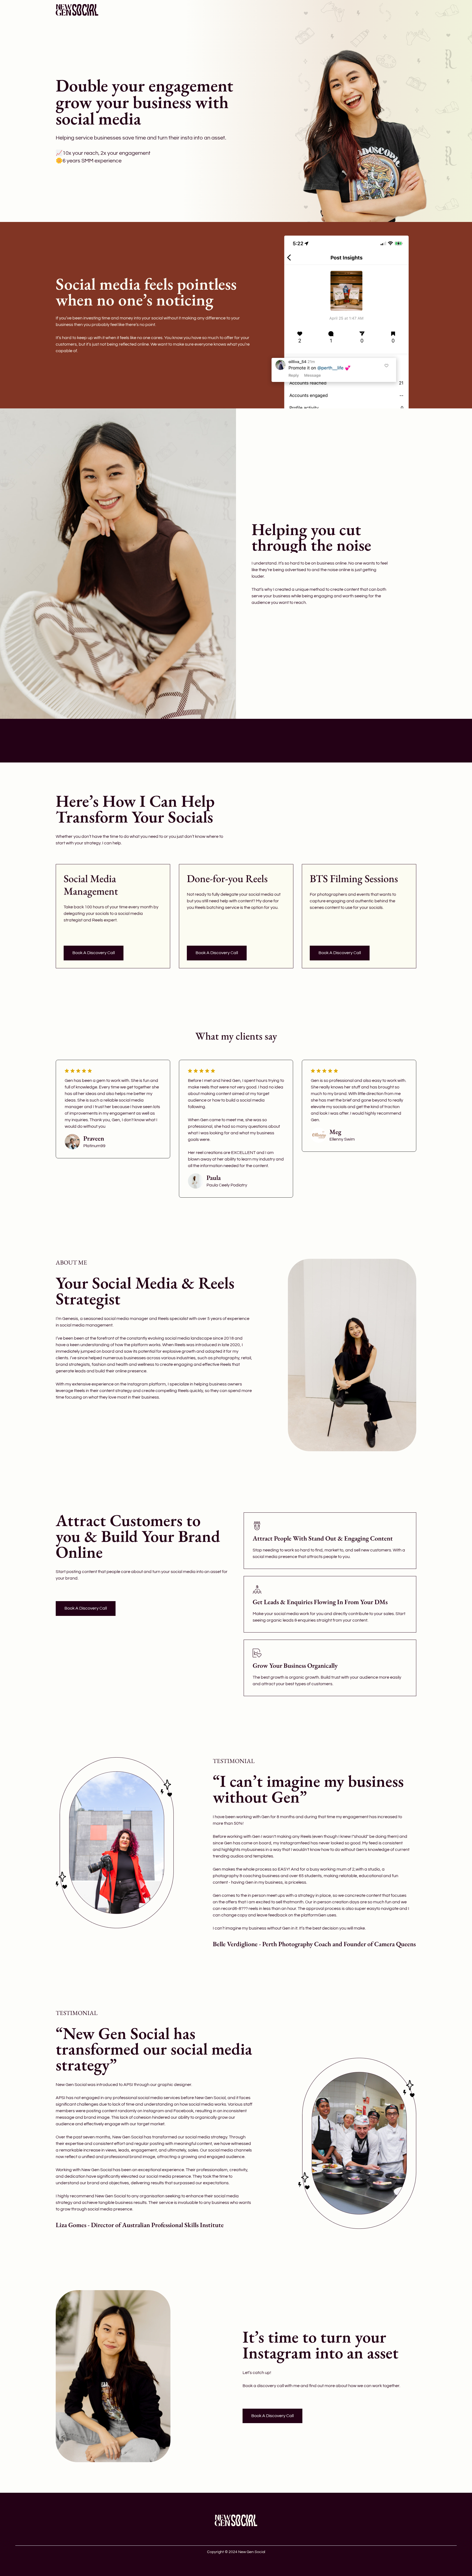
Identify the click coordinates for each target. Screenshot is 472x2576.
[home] (77, 10)
